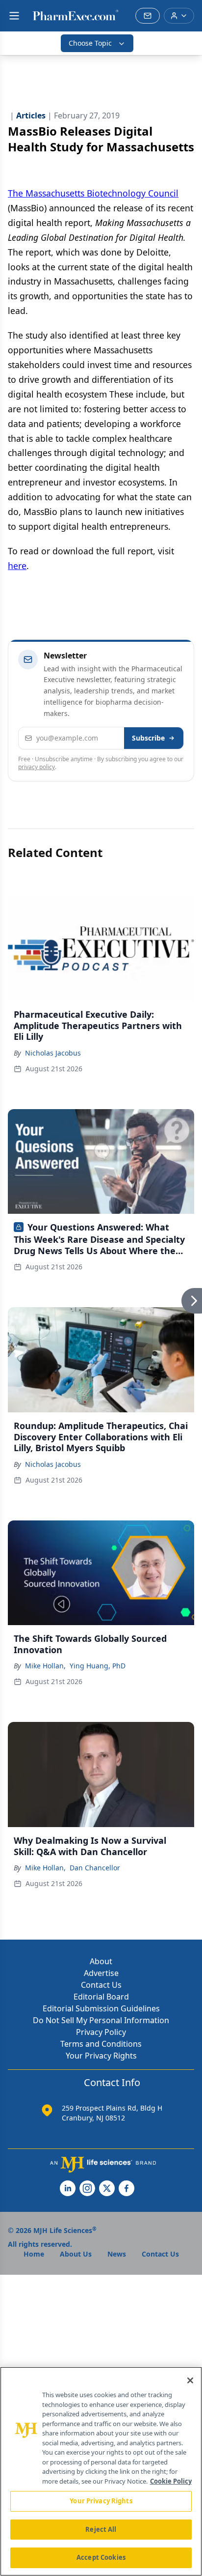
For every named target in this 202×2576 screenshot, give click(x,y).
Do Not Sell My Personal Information (101, 2020)
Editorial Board (101, 1997)
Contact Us (101, 1985)
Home (34, 2254)
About (101, 1961)
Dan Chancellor (95, 1868)
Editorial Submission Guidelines (101, 2008)
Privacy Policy (101, 2032)
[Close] (190, 2380)
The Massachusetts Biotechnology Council (93, 193)
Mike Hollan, (45, 1666)
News (117, 2254)
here (17, 566)
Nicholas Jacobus (53, 1053)
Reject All (101, 2529)
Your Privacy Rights (101, 2056)
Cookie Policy (171, 2481)
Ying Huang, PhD (98, 1666)
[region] (101, 2471)
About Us (76, 2254)
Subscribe (148, 738)
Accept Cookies (101, 2557)
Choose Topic (90, 43)
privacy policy (37, 767)
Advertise (101, 1973)
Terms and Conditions (101, 2044)
